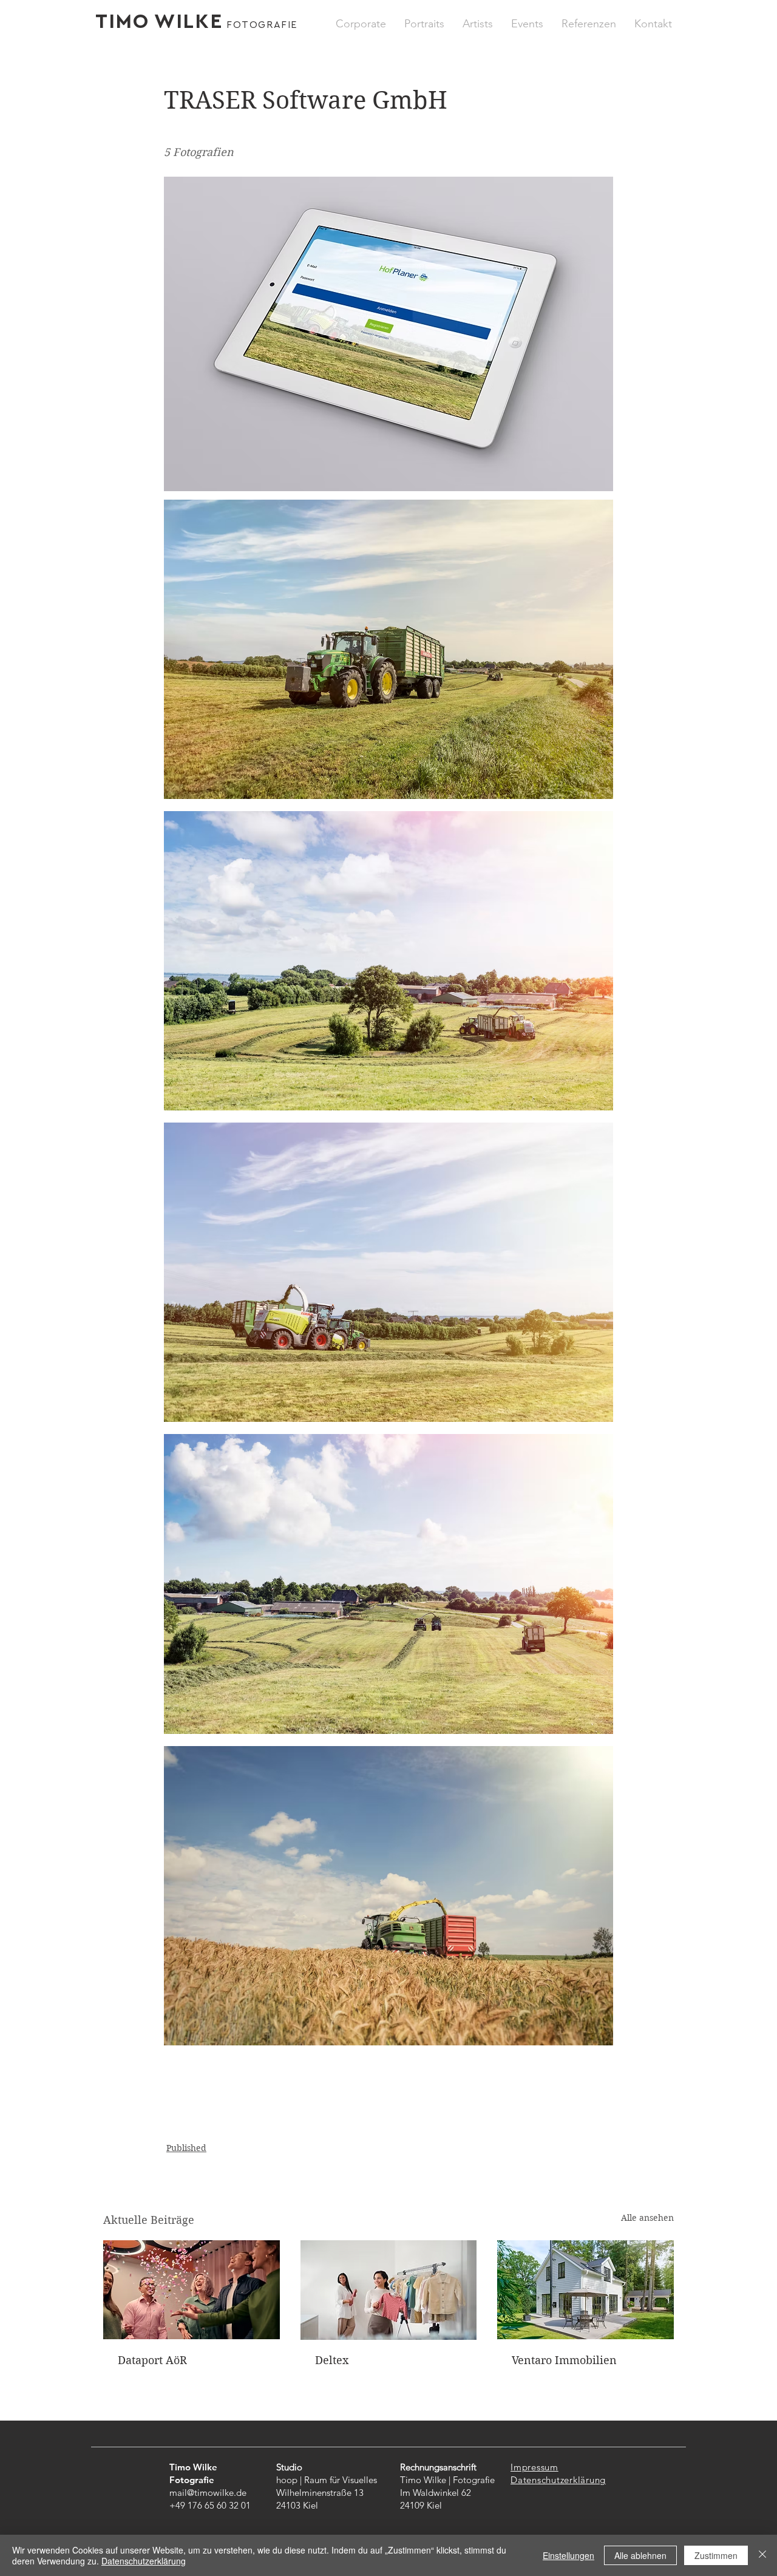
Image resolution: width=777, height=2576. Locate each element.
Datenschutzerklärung (558, 2480)
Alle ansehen (647, 2218)
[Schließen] (762, 2555)
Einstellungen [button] (568, 2555)
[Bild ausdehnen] (388, 649)
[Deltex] (389, 2290)
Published (186, 2148)
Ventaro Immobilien (564, 2360)
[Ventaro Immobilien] (585, 2290)
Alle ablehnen (640, 2555)
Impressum (534, 2467)
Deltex (332, 2360)
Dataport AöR (152, 2360)
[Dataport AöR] (192, 2290)
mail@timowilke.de (208, 2493)
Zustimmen (716, 2555)
